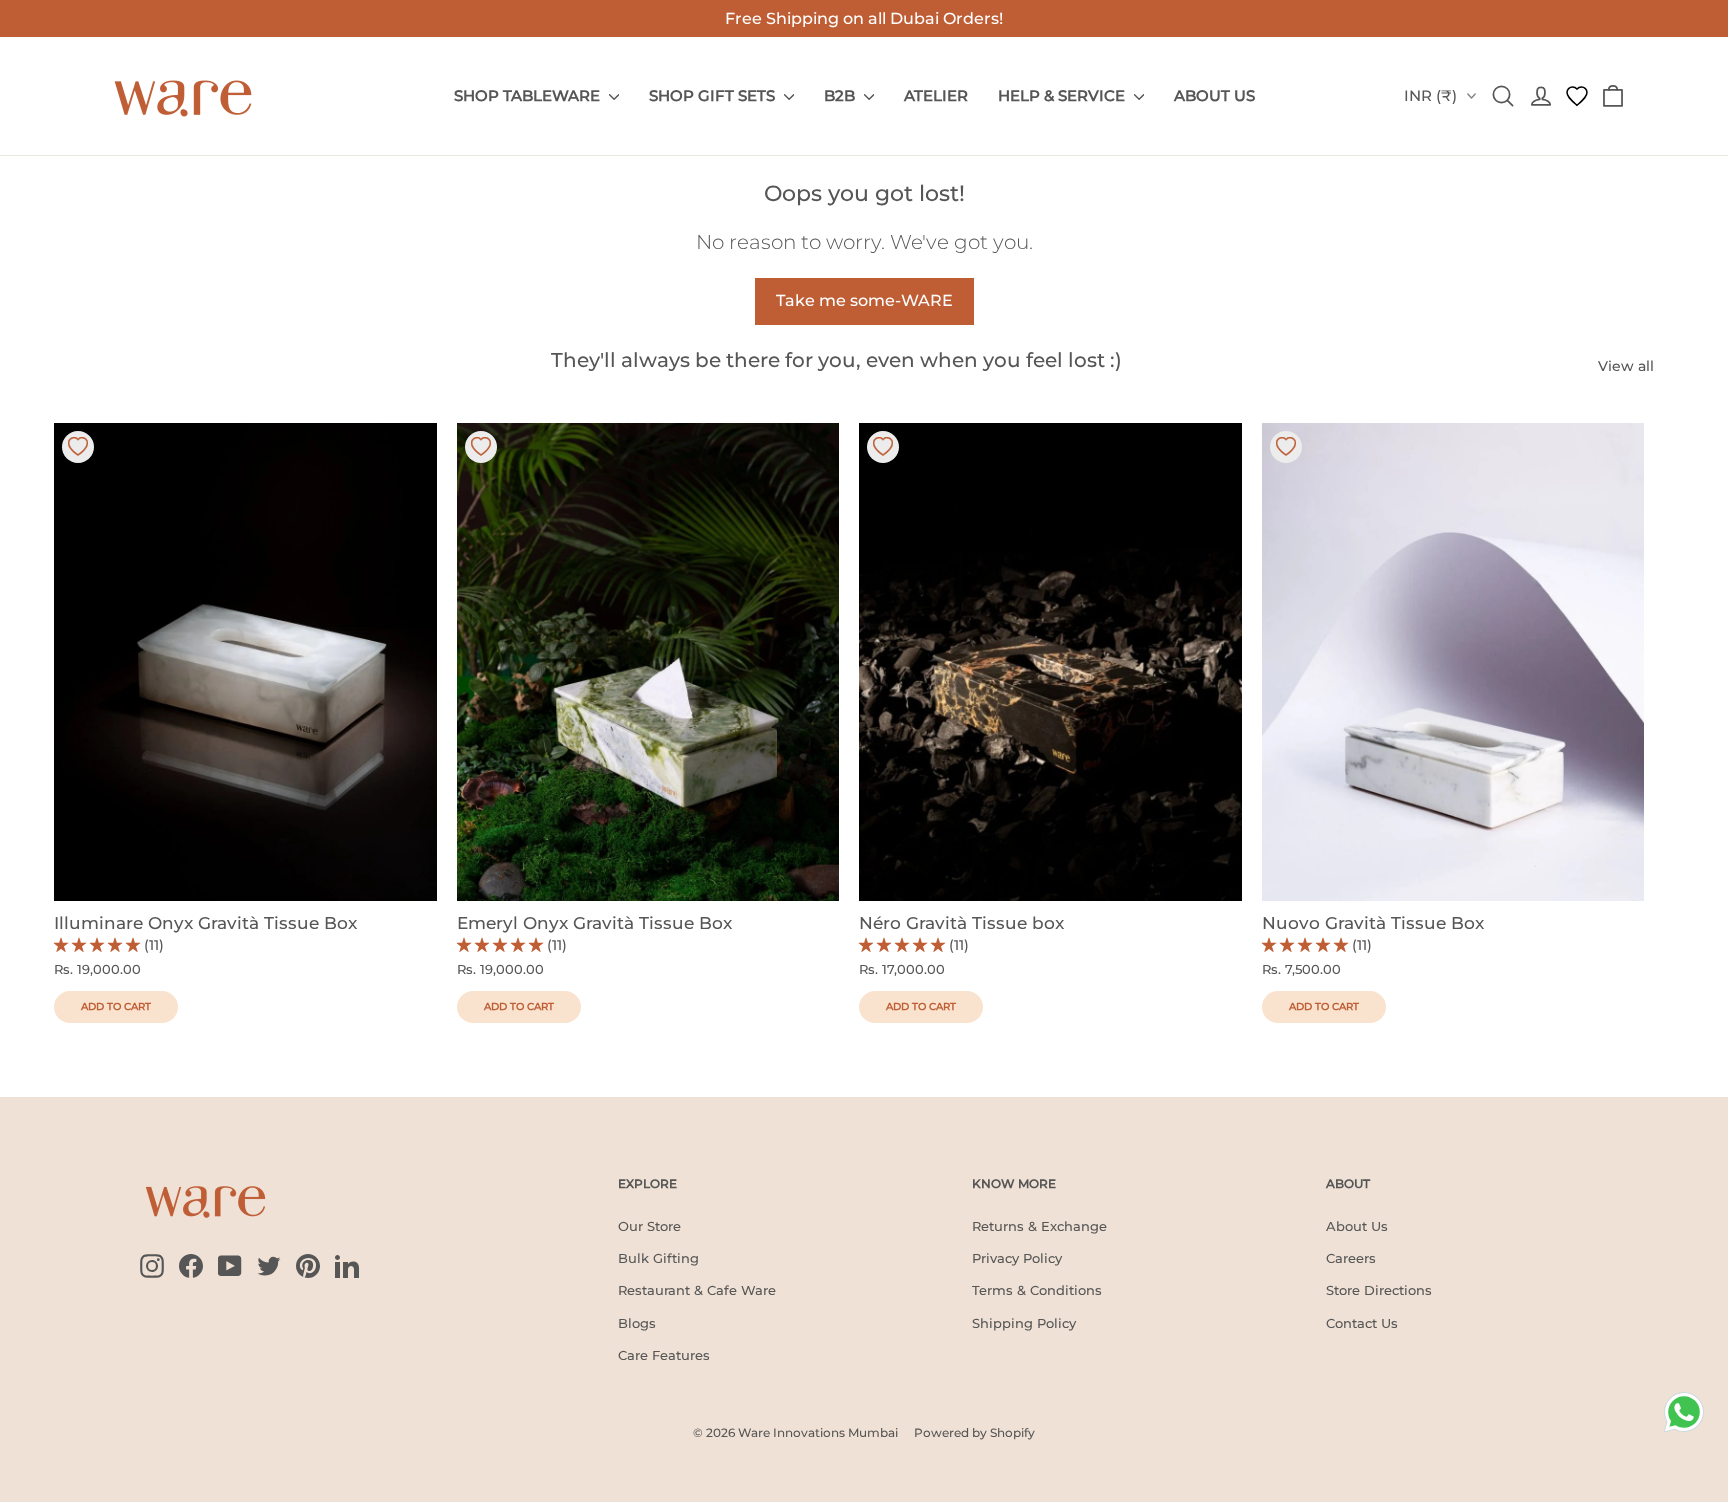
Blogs (637, 1323)
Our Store (649, 1226)
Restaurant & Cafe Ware (697, 1290)
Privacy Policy (1017, 1258)
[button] (99, 945)
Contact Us (1362, 1323)
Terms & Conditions (1037, 1290)
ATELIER (936, 95)
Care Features (664, 1355)
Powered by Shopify (974, 1432)
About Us (1357, 1226)
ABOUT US (1214, 95)
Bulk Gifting (658, 1258)
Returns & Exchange (1039, 1226)
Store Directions (1379, 1290)
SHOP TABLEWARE (529, 95)
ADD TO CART (116, 1006)
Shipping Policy (1024, 1323)
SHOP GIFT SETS (714, 95)
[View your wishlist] (1577, 96)
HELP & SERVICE (1063, 95)
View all (1626, 366)
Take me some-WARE (864, 300)
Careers (1351, 1258)
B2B (841, 95)
